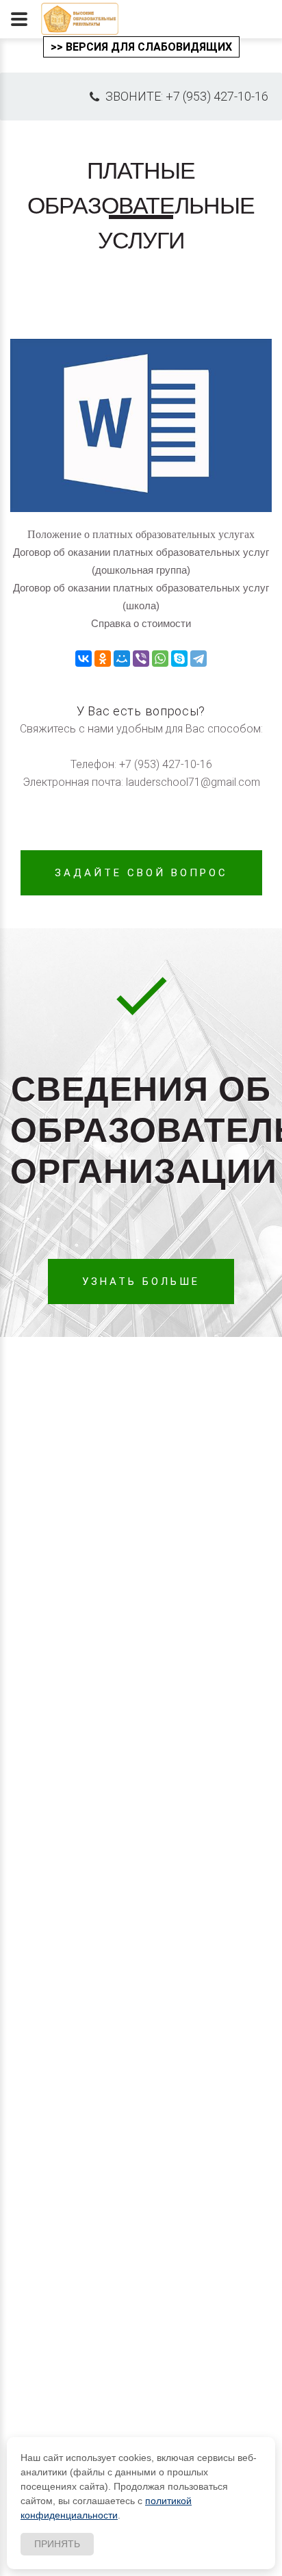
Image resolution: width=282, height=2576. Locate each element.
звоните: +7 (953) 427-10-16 (185, 96)
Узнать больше (141, 1281)
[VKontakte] (84, 659)
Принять (57, 2544)
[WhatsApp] (160, 659)
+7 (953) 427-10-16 (166, 764)
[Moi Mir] (122, 659)
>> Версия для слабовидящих (141, 47)
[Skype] (179, 659)
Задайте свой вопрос (141, 873)
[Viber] (141, 659)
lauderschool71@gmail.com (193, 782)
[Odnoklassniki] (103, 659)
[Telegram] (198, 659)
